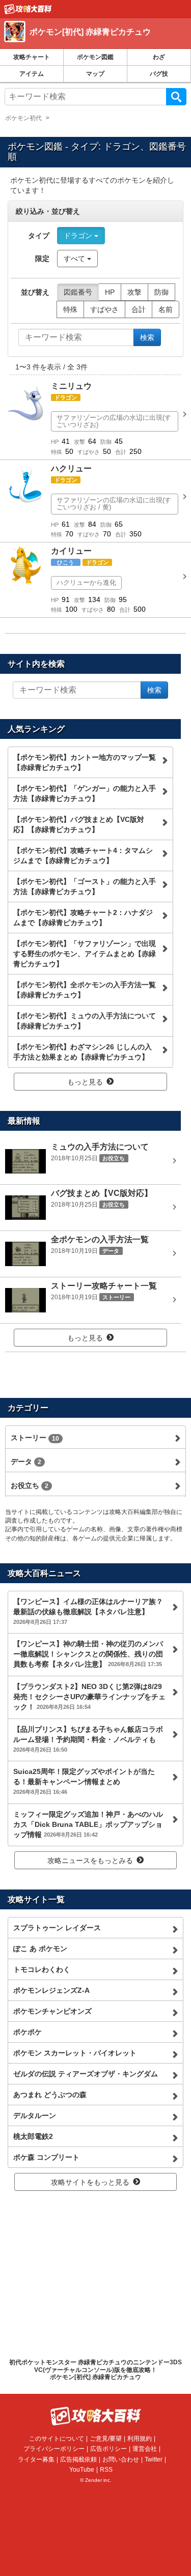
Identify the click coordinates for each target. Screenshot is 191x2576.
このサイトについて (57, 2439)
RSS (106, 2470)
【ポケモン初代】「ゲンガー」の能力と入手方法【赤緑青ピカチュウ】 (85, 793)
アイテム (32, 74)
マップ (95, 74)
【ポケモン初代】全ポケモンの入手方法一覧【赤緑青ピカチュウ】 (85, 990)
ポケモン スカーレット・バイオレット (75, 2053)
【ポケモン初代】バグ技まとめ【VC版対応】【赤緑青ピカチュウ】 (79, 824)
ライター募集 (36, 2459)
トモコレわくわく (42, 1969)
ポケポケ (28, 2032)
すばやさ (104, 309)
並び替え (35, 292)
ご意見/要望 (106, 2439)
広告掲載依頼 (78, 2459)
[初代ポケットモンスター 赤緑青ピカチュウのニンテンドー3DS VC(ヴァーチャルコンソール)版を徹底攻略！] (28, 9)
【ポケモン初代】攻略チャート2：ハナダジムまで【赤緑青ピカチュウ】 (83, 918)
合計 (139, 309)
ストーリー (35, 1438)
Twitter (154, 2459)
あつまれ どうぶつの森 (50, 2095)
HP (110, 292)
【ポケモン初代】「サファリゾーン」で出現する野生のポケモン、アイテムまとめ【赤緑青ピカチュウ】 (85, 954)
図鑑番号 (78, 292)
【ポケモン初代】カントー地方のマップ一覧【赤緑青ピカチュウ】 (85, 762)
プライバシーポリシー (54, 2449)
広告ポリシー (108, 2449)
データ (26, 1462)
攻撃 (134, 292)
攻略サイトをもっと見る (90, 2182)
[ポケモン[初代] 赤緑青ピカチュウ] (93, 43)
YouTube (82, 2470)
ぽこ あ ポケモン (40, 1949)
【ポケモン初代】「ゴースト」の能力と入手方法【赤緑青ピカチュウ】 (85, 886)
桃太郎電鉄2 (33, 2136)
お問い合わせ (121, 2459)
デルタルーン (35, 2115)
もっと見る (85, 1082)
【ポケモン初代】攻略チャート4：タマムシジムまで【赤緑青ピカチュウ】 (83, 855)
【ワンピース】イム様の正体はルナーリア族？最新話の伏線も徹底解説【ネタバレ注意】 (88, 1611)
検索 (176, 97)
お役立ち (30, 1485)
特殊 (70, 309)
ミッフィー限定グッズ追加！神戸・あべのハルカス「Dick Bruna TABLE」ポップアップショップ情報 (88, 1824)
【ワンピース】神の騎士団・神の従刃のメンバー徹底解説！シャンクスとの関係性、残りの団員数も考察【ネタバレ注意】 (88, 1654)
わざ (159, 57)
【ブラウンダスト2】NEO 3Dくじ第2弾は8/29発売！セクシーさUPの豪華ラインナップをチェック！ (89, 1697)
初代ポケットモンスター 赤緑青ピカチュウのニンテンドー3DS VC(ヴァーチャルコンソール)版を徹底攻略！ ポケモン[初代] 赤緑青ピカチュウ (95, 2370)
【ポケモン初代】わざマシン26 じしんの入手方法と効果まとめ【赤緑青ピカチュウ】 (83, 1052)
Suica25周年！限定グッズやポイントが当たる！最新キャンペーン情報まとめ (84, 1781)
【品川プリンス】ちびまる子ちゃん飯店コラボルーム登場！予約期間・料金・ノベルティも (88, 1739)
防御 (161, 292)
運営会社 (145, 2449)
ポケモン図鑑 (95, 57)
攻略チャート (32, 57)
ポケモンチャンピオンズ (52, 2011)
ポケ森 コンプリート (46, 2157)
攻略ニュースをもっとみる (90, 1861)
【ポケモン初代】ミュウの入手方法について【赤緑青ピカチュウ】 (85, 1021)
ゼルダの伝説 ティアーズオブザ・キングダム (86, 2074)
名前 (166, 309)
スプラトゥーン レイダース (57, 1928)
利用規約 (140, 2439)
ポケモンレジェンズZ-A (51, 1990)
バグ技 (159, 74)
